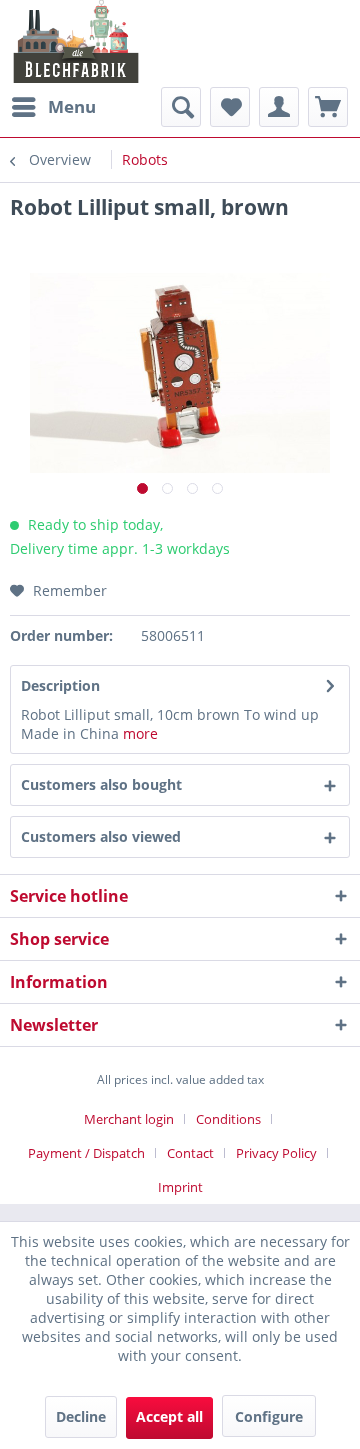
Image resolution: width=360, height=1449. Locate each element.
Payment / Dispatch (86, 1153)
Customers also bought (101, 784)
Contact (190, 1153)
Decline (81, 1416)
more (140, 733)
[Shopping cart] (328, 107)
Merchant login (129, 1119)
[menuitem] (53, 107)
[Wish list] (230, 107)
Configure (269, 1416)
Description (60, 685)
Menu (72, 106)
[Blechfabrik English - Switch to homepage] (76, 41)
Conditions (228, 1119)
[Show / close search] (181, 107)
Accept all (169, 1416)
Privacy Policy (276, 1153)
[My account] (279, 107)
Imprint (180, 1187)
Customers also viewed (101, 836)
